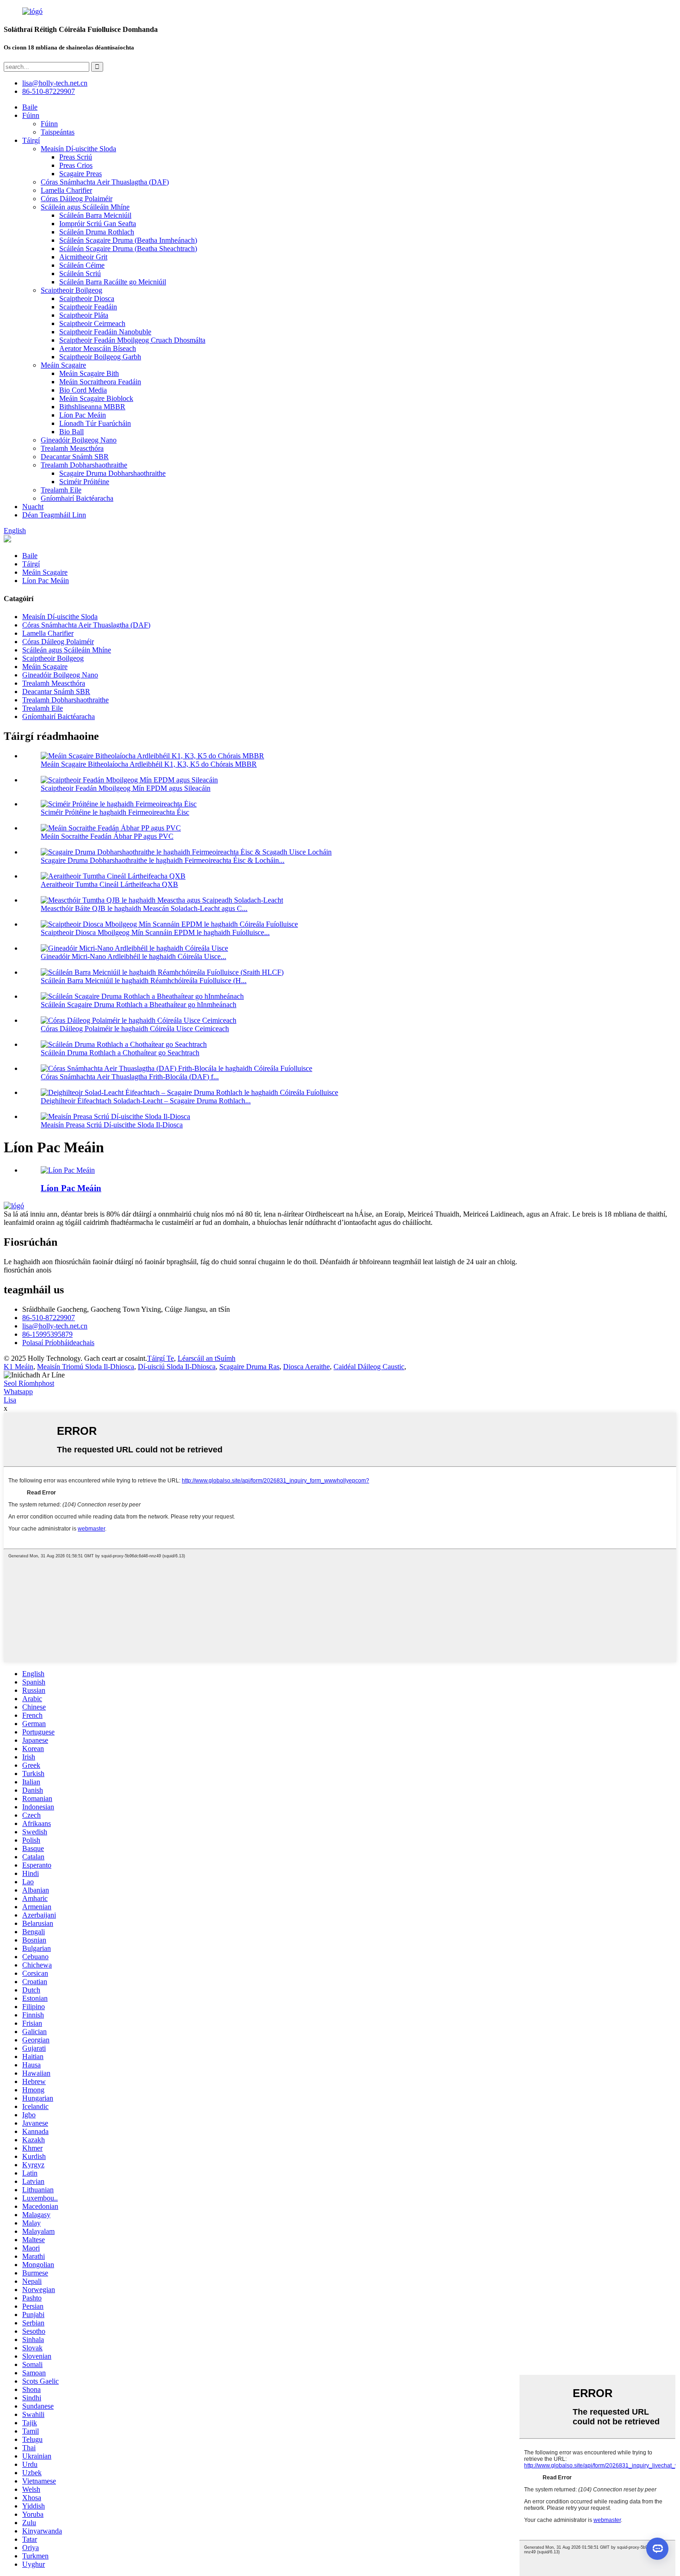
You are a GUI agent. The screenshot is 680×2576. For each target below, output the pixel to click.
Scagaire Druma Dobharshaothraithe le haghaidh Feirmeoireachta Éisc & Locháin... (163, 860)
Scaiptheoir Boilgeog (71, 290)
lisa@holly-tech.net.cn (55, 1326)
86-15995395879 (47, 1334)
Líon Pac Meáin (83, 415)
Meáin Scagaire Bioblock (96, 398)
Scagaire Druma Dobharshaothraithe (112, 473)
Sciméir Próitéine (84, 482)
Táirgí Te (161, 1358)
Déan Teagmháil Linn (54, 515)
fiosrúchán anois (28, 1270)
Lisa (10, 1400)
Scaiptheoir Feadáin (88, 307)
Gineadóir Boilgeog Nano (79, 440)
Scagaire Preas (80, 174)
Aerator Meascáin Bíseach (98, 348)
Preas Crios (76, 165)
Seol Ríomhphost (29, 1383)
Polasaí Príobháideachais (58, 1343)
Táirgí (31, 140)
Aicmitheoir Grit (83, 257)
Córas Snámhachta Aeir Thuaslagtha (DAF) (105, 182)
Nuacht (33, 507)
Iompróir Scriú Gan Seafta (98, 224)
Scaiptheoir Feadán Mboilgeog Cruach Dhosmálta (132, 340)
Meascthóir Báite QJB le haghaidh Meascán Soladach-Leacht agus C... (144, 908)
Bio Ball (71, 432)
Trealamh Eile (61, 490)
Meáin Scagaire (63, 365)
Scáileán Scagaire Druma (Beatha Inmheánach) (128, 240)
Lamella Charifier (66, 190)
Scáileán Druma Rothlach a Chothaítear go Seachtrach (120, 1053)
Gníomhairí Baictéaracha (77, 498)
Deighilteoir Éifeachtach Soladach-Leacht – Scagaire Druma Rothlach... (146, 1101)
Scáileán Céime (82, 265)
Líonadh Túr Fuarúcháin (95, 423)
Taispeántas (58, 132)
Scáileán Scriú (80, 274)
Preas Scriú (76, 157)
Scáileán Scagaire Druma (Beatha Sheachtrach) (128, 249)
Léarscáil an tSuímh (207, 1358)
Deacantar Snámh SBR (75, 457)
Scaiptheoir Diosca (87, 298)
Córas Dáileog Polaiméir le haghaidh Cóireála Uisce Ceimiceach (135, 1029)
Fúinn (31, 115)
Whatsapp (18, 1392)
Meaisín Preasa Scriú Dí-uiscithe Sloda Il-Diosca (112, 1125)
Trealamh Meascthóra (72, 448)
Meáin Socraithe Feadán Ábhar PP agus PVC (107, 836)
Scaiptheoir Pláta (84, 315)
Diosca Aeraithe (306, 1367)
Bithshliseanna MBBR (92, 407)
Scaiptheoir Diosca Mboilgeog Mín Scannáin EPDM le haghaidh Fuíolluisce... (155, 932)
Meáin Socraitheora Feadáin (100, 382)
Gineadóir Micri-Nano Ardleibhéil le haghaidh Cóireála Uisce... (133, 956)
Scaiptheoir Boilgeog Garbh (100, 357)
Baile (30, 107)
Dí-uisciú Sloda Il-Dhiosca (177, 1367)
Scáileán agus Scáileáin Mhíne (85, 207)
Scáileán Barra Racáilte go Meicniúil (113, 282)
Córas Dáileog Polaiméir (77, 199)
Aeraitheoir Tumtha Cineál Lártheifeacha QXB (109, 884)
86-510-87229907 (49, 1318)
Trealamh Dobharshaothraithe (84, 465)
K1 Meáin (19, 1367)
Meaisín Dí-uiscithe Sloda (78, 149)
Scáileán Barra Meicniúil (95, 215)
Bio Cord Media (83, 390)
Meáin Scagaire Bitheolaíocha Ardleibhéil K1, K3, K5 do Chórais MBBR (149, 764)
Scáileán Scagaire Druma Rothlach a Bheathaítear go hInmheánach (139, 1005)
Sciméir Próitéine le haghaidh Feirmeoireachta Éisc (115, 812)
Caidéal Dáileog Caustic (369, 1367)
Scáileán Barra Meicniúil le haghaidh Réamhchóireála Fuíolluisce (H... (144, 981)
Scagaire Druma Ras (249, 1367)
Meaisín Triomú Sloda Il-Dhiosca (86, 1367)
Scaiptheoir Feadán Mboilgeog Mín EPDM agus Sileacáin (126, 788)
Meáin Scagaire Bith (89, 373)
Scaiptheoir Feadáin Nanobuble (105, 332)
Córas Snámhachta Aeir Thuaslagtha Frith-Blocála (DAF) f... (130, 1077)
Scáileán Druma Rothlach (97, 232)
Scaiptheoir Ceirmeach (92, 323)
